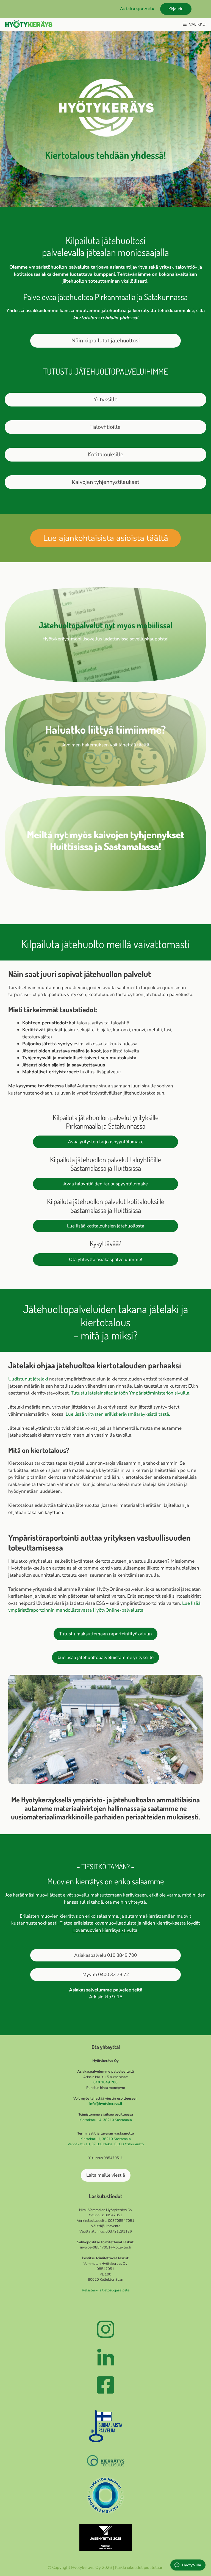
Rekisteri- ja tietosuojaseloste (106, 2290)
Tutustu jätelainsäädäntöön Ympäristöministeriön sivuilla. (131, 1393)
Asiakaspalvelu (137, 9)
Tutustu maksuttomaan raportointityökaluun (105, 1634)
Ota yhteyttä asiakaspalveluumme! (105, 1260)
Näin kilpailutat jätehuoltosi (106, 341)
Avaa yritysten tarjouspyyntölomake (106, 1142)
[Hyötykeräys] (29, 24)
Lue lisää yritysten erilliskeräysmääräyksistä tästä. (118, 1414)
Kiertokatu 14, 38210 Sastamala (106, 2120)
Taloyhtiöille (105, 427)
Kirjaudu (176, 9)
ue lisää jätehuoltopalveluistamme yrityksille (105, 1657)
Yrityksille (106, 399)
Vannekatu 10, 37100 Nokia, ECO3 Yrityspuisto (106, 2144)
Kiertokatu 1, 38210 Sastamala (106, 2139)
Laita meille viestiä (106, 2175)
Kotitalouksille (105, 455)
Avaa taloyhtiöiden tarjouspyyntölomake (105, 1184)
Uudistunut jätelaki (28, 1379)
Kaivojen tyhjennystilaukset (105, 482)
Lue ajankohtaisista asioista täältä (106, 538)
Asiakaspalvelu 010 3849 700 (105, 1955)
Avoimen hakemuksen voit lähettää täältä (106, 745)
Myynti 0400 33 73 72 (106, 1975)
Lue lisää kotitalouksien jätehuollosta (106, 1226)
